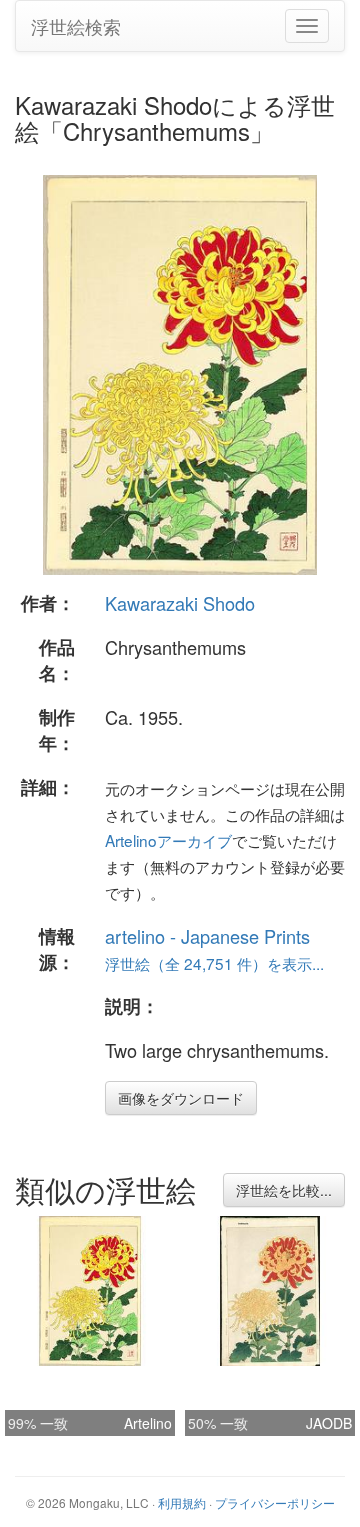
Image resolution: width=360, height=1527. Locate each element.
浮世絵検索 (76, 26)
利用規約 (182, 1502)
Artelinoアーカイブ (168, 840)
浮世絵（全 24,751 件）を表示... (214, 963)
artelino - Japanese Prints (207, 936)
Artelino (148, 1423)
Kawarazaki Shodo (180, 603)
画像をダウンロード (181, 1098)
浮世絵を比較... (284, 1190)
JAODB (329, 1423)
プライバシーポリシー (275, 1502)
